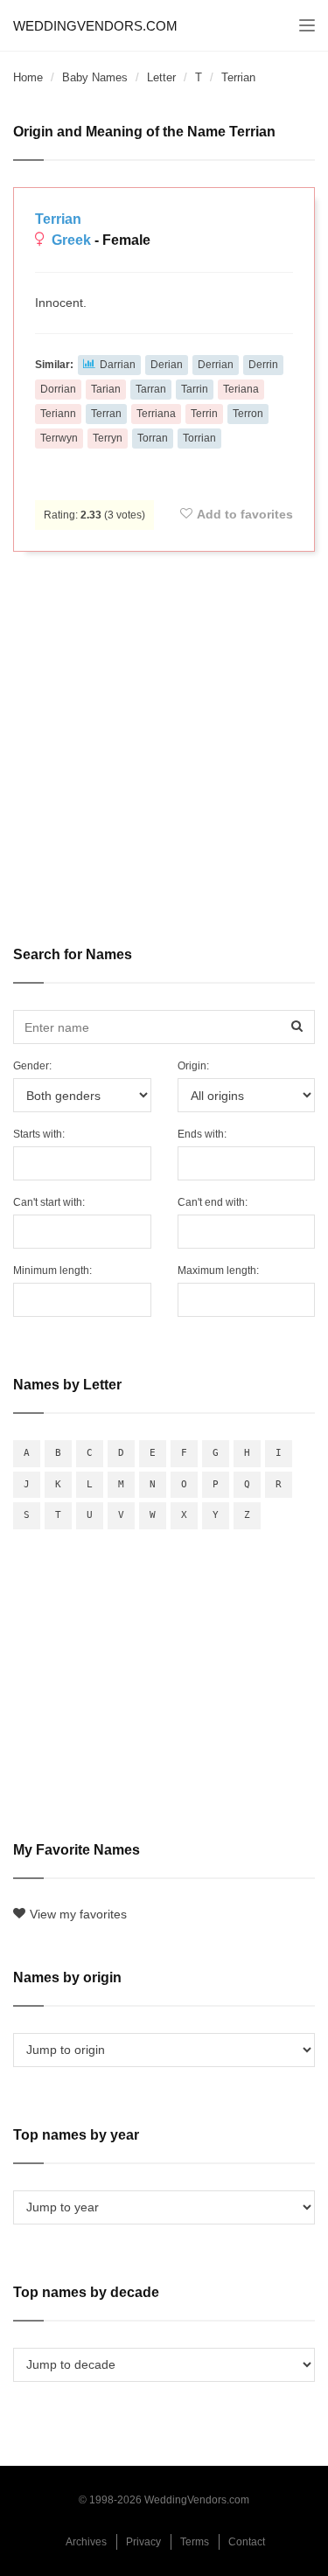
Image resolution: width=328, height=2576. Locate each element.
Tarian (106, 389)
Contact (247, 2542)
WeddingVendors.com (95, 26)
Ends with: (202, 1134)
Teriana (241, 389)
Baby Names (95, 77)
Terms (195, 2542)
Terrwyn (59, 438)
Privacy (143, 2542)
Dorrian (58, 389)
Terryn (108, 438)
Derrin (263, 365)
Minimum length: (52, 1271)
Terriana (156, 414)
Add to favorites (245, 514)
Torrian (199, 438)
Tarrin (195, 389)
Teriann (58, 414)
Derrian (216, 365)
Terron (248, 414)
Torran (153, 438)
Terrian (58, 219)
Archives (86, 2542)
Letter (161, 77)
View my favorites (78, 1914)
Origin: (193, 1066)
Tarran (151, 389)
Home (28, 77)
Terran (106, 414)
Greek (71, 240)
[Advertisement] (164, 737)
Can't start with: (49, 1202)
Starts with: (39, 1134)
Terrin (204, 414)
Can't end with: (213, 1202)
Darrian (118, 365)
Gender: (32, 1066)
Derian (167, 365)
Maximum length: (218, 1271)
